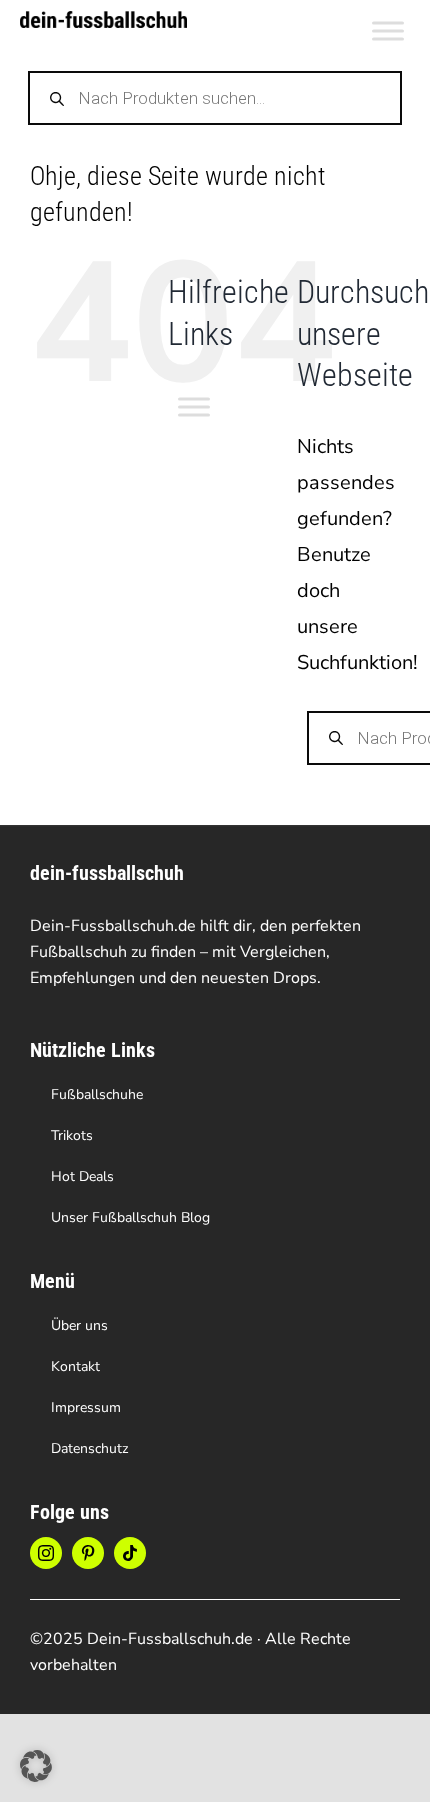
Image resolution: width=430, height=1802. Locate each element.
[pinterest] (88, 1553)
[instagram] (46, 1553)
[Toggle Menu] (388, 30)
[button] (36, 1766)
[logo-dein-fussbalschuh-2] (103, 20)
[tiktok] (130, 1553)
